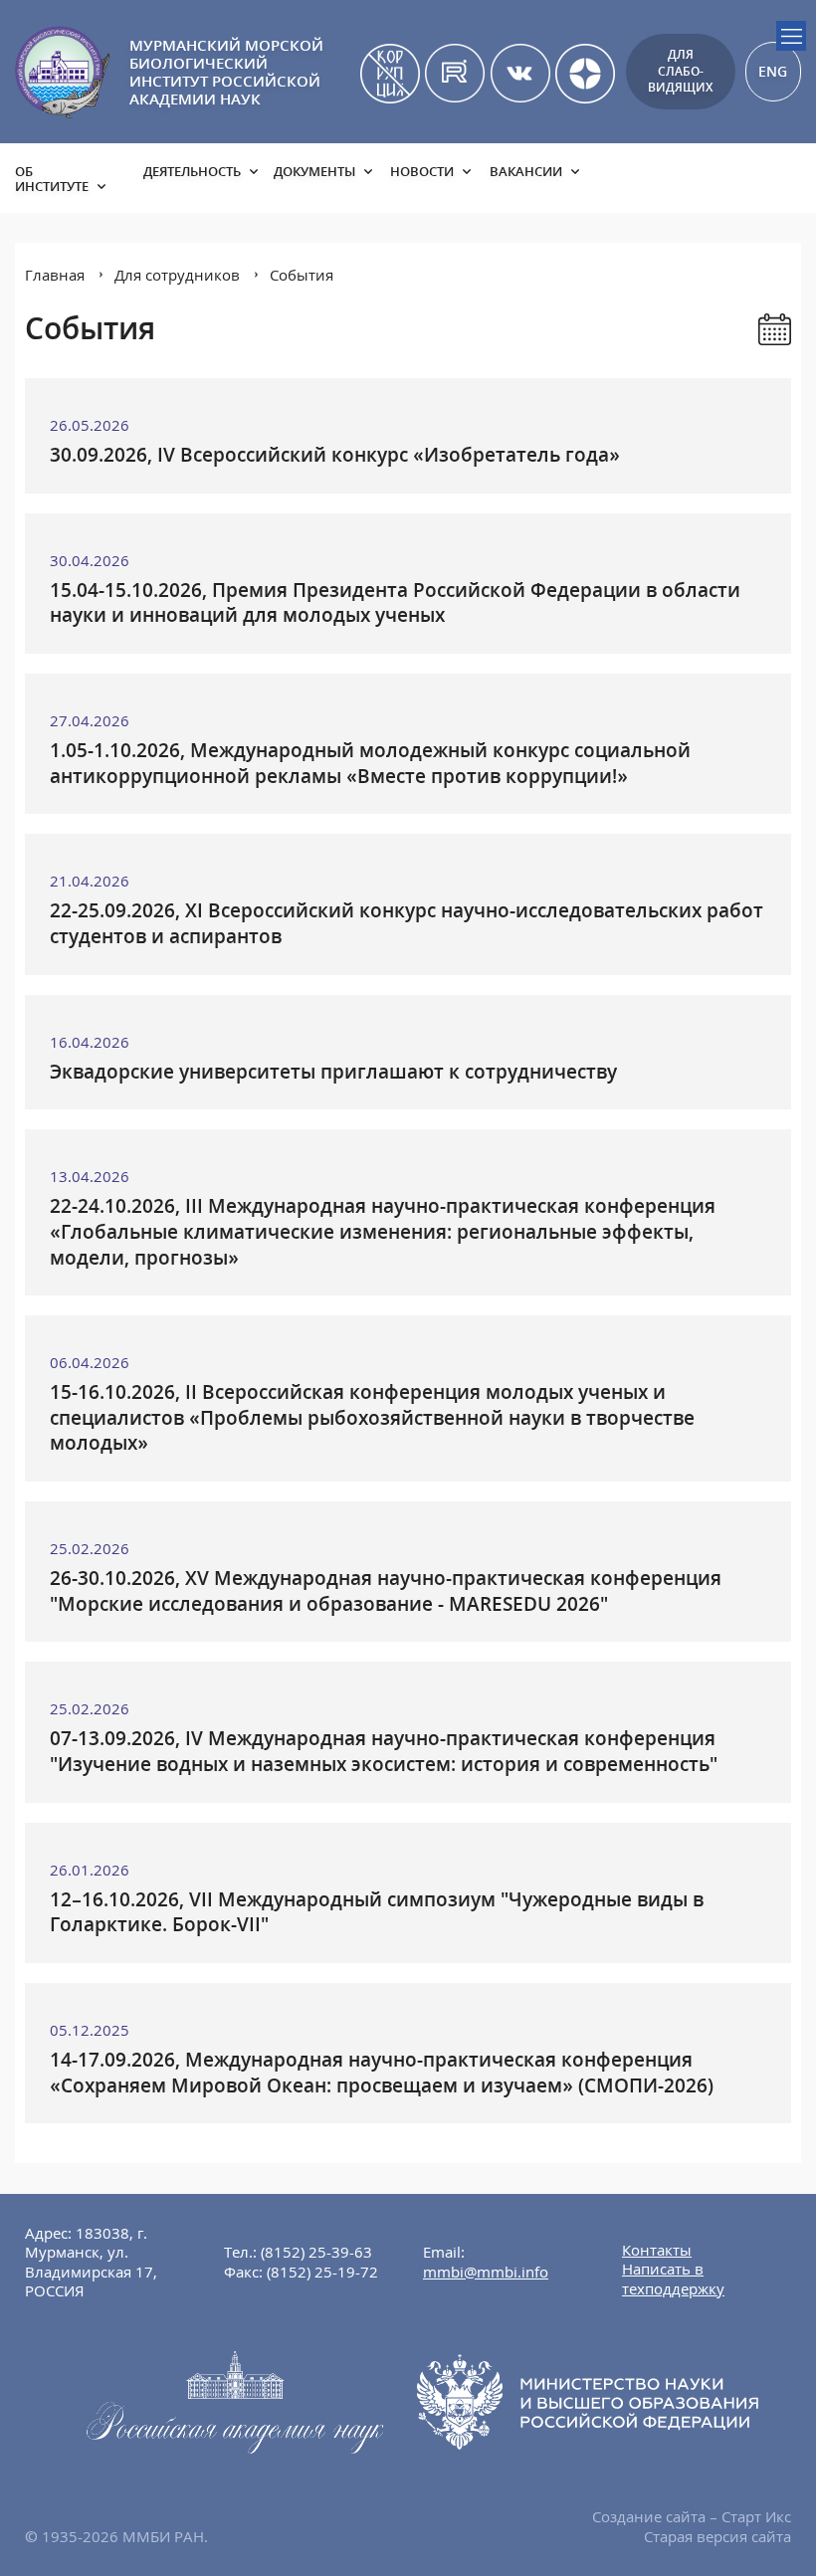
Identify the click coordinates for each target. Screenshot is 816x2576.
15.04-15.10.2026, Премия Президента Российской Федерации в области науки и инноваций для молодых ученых (395, 603)
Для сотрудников (177, 275)
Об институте (52, 179)
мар (529, 436)
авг (470, 490)
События (302, 275)
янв (412, 436)
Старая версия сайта (717, 2536)
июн (529, 463)
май (471, 463)
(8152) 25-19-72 (322, 2272)
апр (412, 463)
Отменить (607, 562)
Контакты (657, 2250)
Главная (55, 275)
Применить (715, 562)
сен (529, 490)
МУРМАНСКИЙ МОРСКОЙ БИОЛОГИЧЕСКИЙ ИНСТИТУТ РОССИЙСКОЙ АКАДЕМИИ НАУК (226, 72)
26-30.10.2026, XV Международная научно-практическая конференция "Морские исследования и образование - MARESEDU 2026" (386, 1591)
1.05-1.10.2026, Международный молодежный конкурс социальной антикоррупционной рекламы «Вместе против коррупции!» (370, 763)
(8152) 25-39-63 (316, 2252)
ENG (773, 71)
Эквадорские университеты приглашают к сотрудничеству (333, 1072)
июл (412, 490)
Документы (314, 171)
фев (470, 436)
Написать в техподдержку (673, 2279)
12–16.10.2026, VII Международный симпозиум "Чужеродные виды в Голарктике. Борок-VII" (377, 1912)
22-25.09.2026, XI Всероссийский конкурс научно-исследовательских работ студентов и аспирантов (407, 923)
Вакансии (526, 171)
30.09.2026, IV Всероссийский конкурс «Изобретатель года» (335, 455)
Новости (422, 171)
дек (528, 516)
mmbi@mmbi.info (486, 2272)
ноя (471, 516)
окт (412, 516)
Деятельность (192, 171)
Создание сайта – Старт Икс (692, 2516)
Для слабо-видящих (680, 71)
